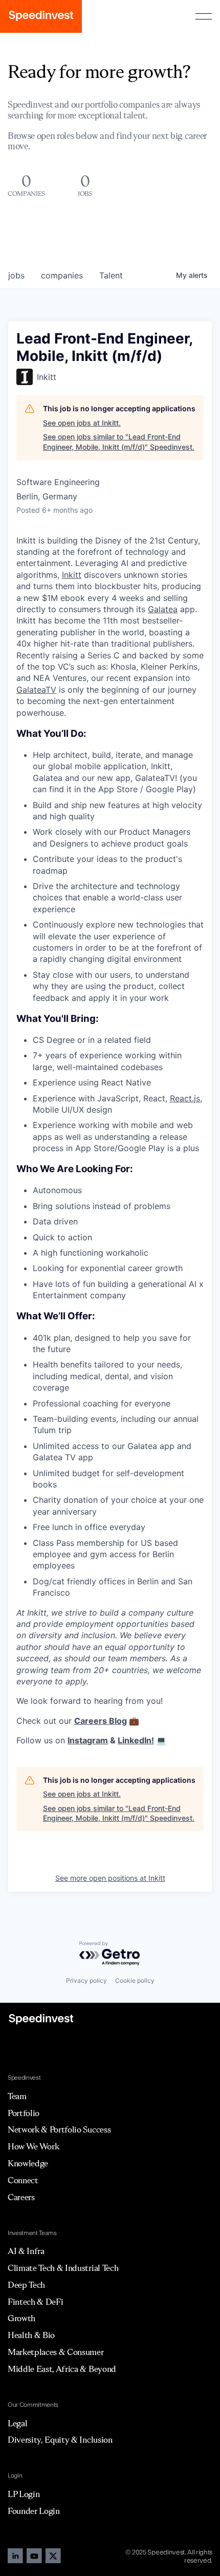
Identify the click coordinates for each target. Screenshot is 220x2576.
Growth (21, 2318)
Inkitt (72, 575)
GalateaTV (36, 690)
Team (17, 2096)
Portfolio (24, 2113)
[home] (41, 16)
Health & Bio (31, 2335)
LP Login (24, 2494)
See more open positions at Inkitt (110, 1878)
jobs (16, 275)
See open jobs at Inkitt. (82, 423)
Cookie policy (135, 1980)
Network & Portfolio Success (59, 2129)
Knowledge (28, 2163)
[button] (204, 16)
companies (62, 275)
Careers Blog (101, 1721)
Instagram (88, 1740)
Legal (17, 2423)
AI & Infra (26, 2251)
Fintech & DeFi (36, 2302)
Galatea (163, 609)
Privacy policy (86, 1980)
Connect (23, 2180)
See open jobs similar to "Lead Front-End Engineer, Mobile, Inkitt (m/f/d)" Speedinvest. (119, 442)
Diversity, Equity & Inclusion (60, 2440)
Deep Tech (26, 2285)
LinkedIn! (136, 1740)
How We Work (33, 2146)
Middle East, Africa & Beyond (62, 2369)
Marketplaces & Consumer (56, 2352)
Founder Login (34, 2511)
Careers (21, 2197)
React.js (185, 1098)
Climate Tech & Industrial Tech (63, 2268)
